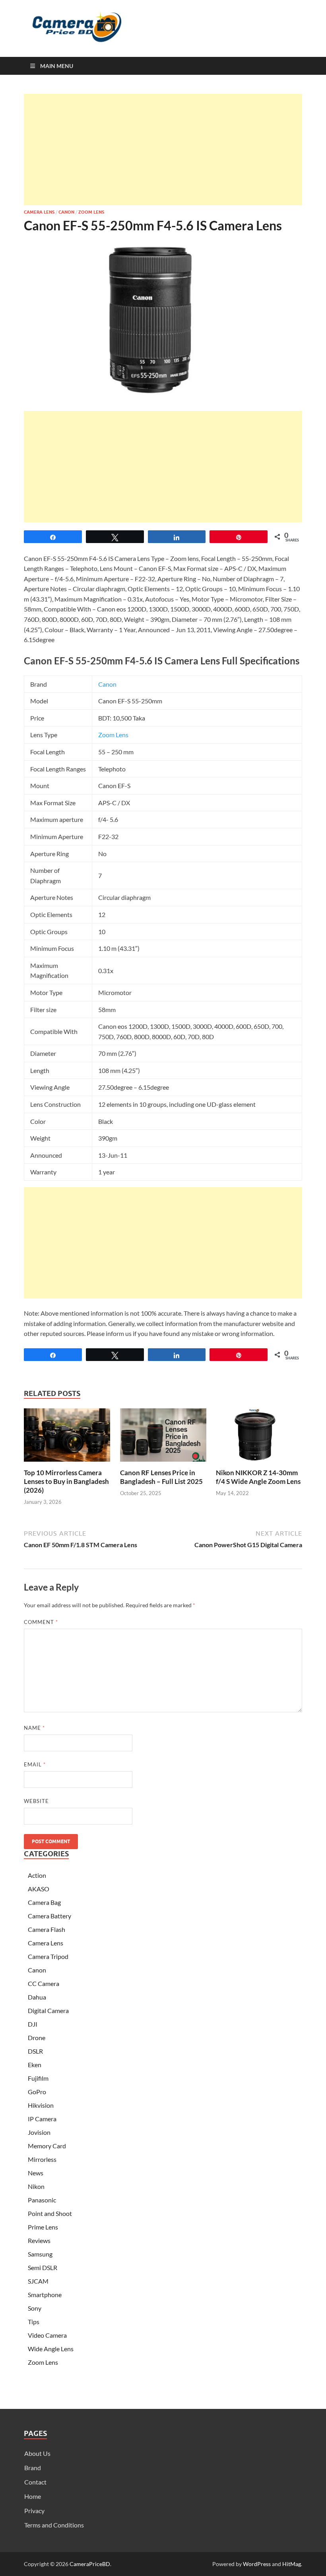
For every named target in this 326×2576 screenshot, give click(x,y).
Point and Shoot (50, 2213)
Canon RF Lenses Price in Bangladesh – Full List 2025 (161, 1477)
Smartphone (45, 2295)
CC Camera (44, 1983)
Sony (35, 2308)
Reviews (39, 2240)
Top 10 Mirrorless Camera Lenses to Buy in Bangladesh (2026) (66, 1481)
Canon (66, 212)
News (36, 2173)
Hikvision (41, 2105)
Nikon (36, 2186)
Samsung (40, 2254)
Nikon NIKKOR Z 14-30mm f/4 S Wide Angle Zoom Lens (258, 1477)
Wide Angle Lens (51, 2349)
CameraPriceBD (90, 2564)
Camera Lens (39, 212)
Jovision (39, 2132)
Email (35, 1764)
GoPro (37, 2092)
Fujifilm (38, 2078)
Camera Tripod (48, 1956)
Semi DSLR (43, 2267)
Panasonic (42, 2200)
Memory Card (47, 2146)
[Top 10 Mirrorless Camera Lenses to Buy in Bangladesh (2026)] (67, 1438)
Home (33, 2496)
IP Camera (42, 2119)
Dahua (37, 1997)
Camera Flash (47, 1929)
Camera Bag (44, 1902)
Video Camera (47, 2335)
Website (36, 1801)
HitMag (292, 2564)
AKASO (39, 1889)
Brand (33, 2468)
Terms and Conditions (54, 2525)
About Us (37, 2453)
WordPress (257, 2564)
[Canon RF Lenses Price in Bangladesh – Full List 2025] (163, 1438)
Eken (35, 2065)
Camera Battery (49, 1916)
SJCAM (38, 2281)
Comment (41, 1622)
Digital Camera (48, 2010)
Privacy (34, 2511)
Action (37, 1875)
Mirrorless (42, 2159)
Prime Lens (43, 2227)
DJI (33, 2024)
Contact (35, 2482)
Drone (37, 2038)
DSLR (35, 2051)
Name (34, 1728)
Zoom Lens (91, 212)
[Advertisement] (163, 150)
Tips (34, 2322)
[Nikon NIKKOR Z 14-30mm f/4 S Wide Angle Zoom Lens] (259, 1438)
